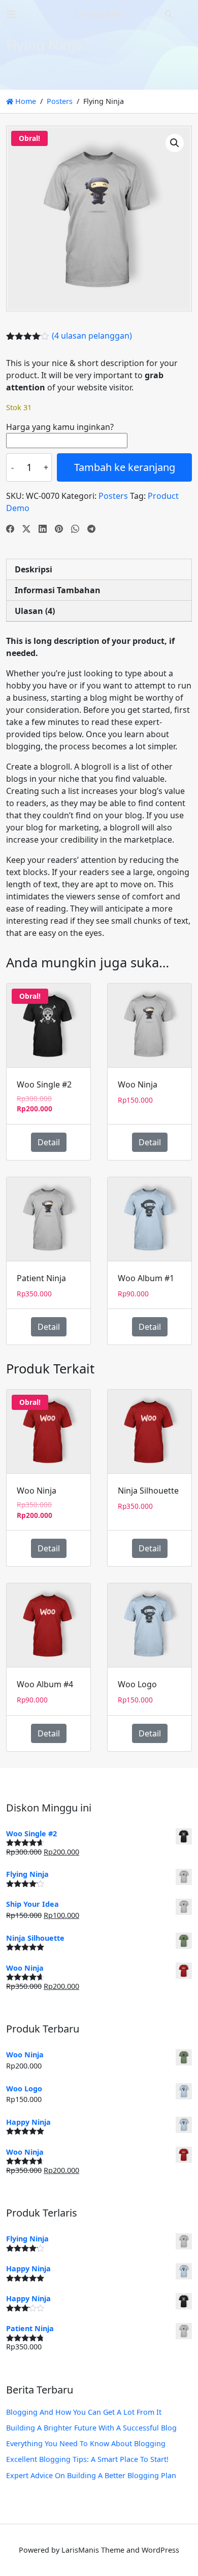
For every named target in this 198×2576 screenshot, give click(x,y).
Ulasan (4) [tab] (35, 611)
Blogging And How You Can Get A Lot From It (84, 2412)
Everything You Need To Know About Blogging (86, 2443)
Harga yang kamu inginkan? (60, 427)
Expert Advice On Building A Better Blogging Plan (91, 2475)
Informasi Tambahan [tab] (58, 590)
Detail (49, 1142)
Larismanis (99, 14)
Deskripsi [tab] (34, 569)
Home (25, 101)
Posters (60, 101)
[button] (175, 143)
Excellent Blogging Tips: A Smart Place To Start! (87, 2459)
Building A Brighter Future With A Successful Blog (91, 2428)
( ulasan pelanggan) (92, 336)
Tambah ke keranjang (125, 467)
